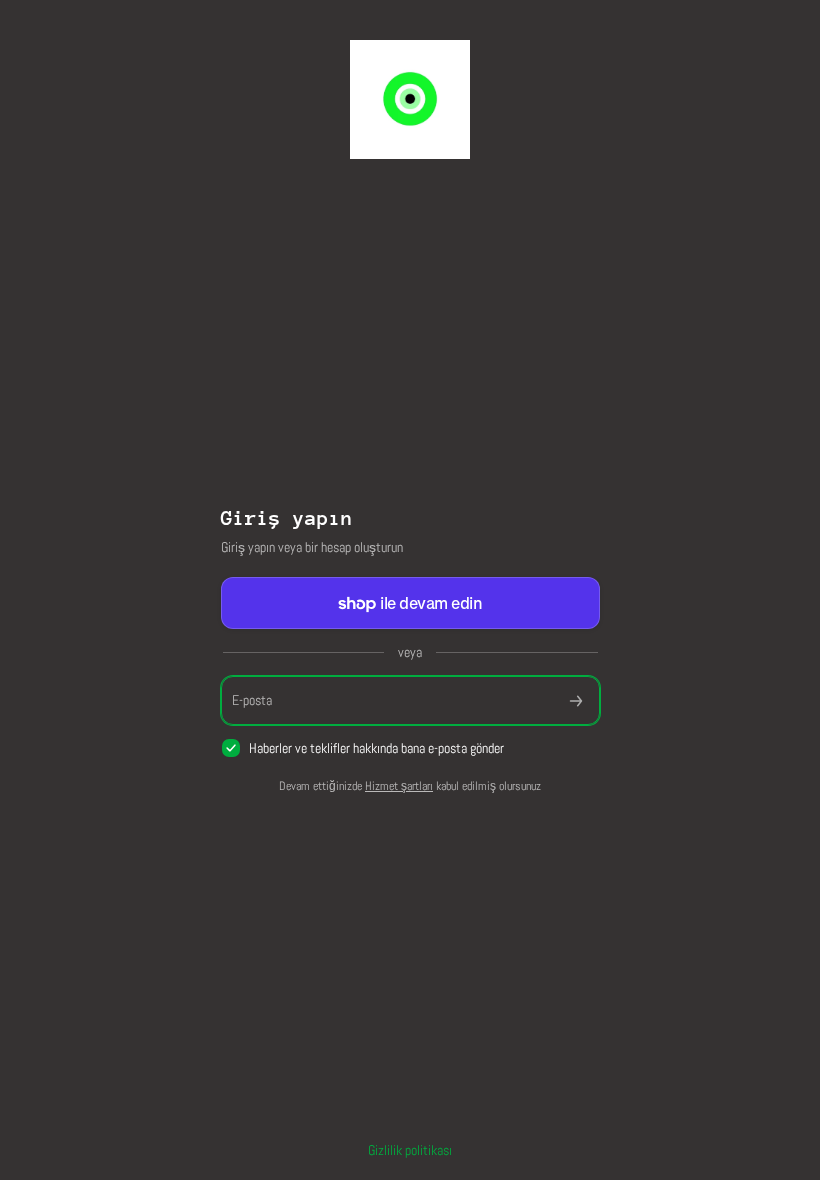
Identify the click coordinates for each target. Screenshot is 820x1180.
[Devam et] (576, 700)
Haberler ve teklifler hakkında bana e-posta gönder (376, 748)
